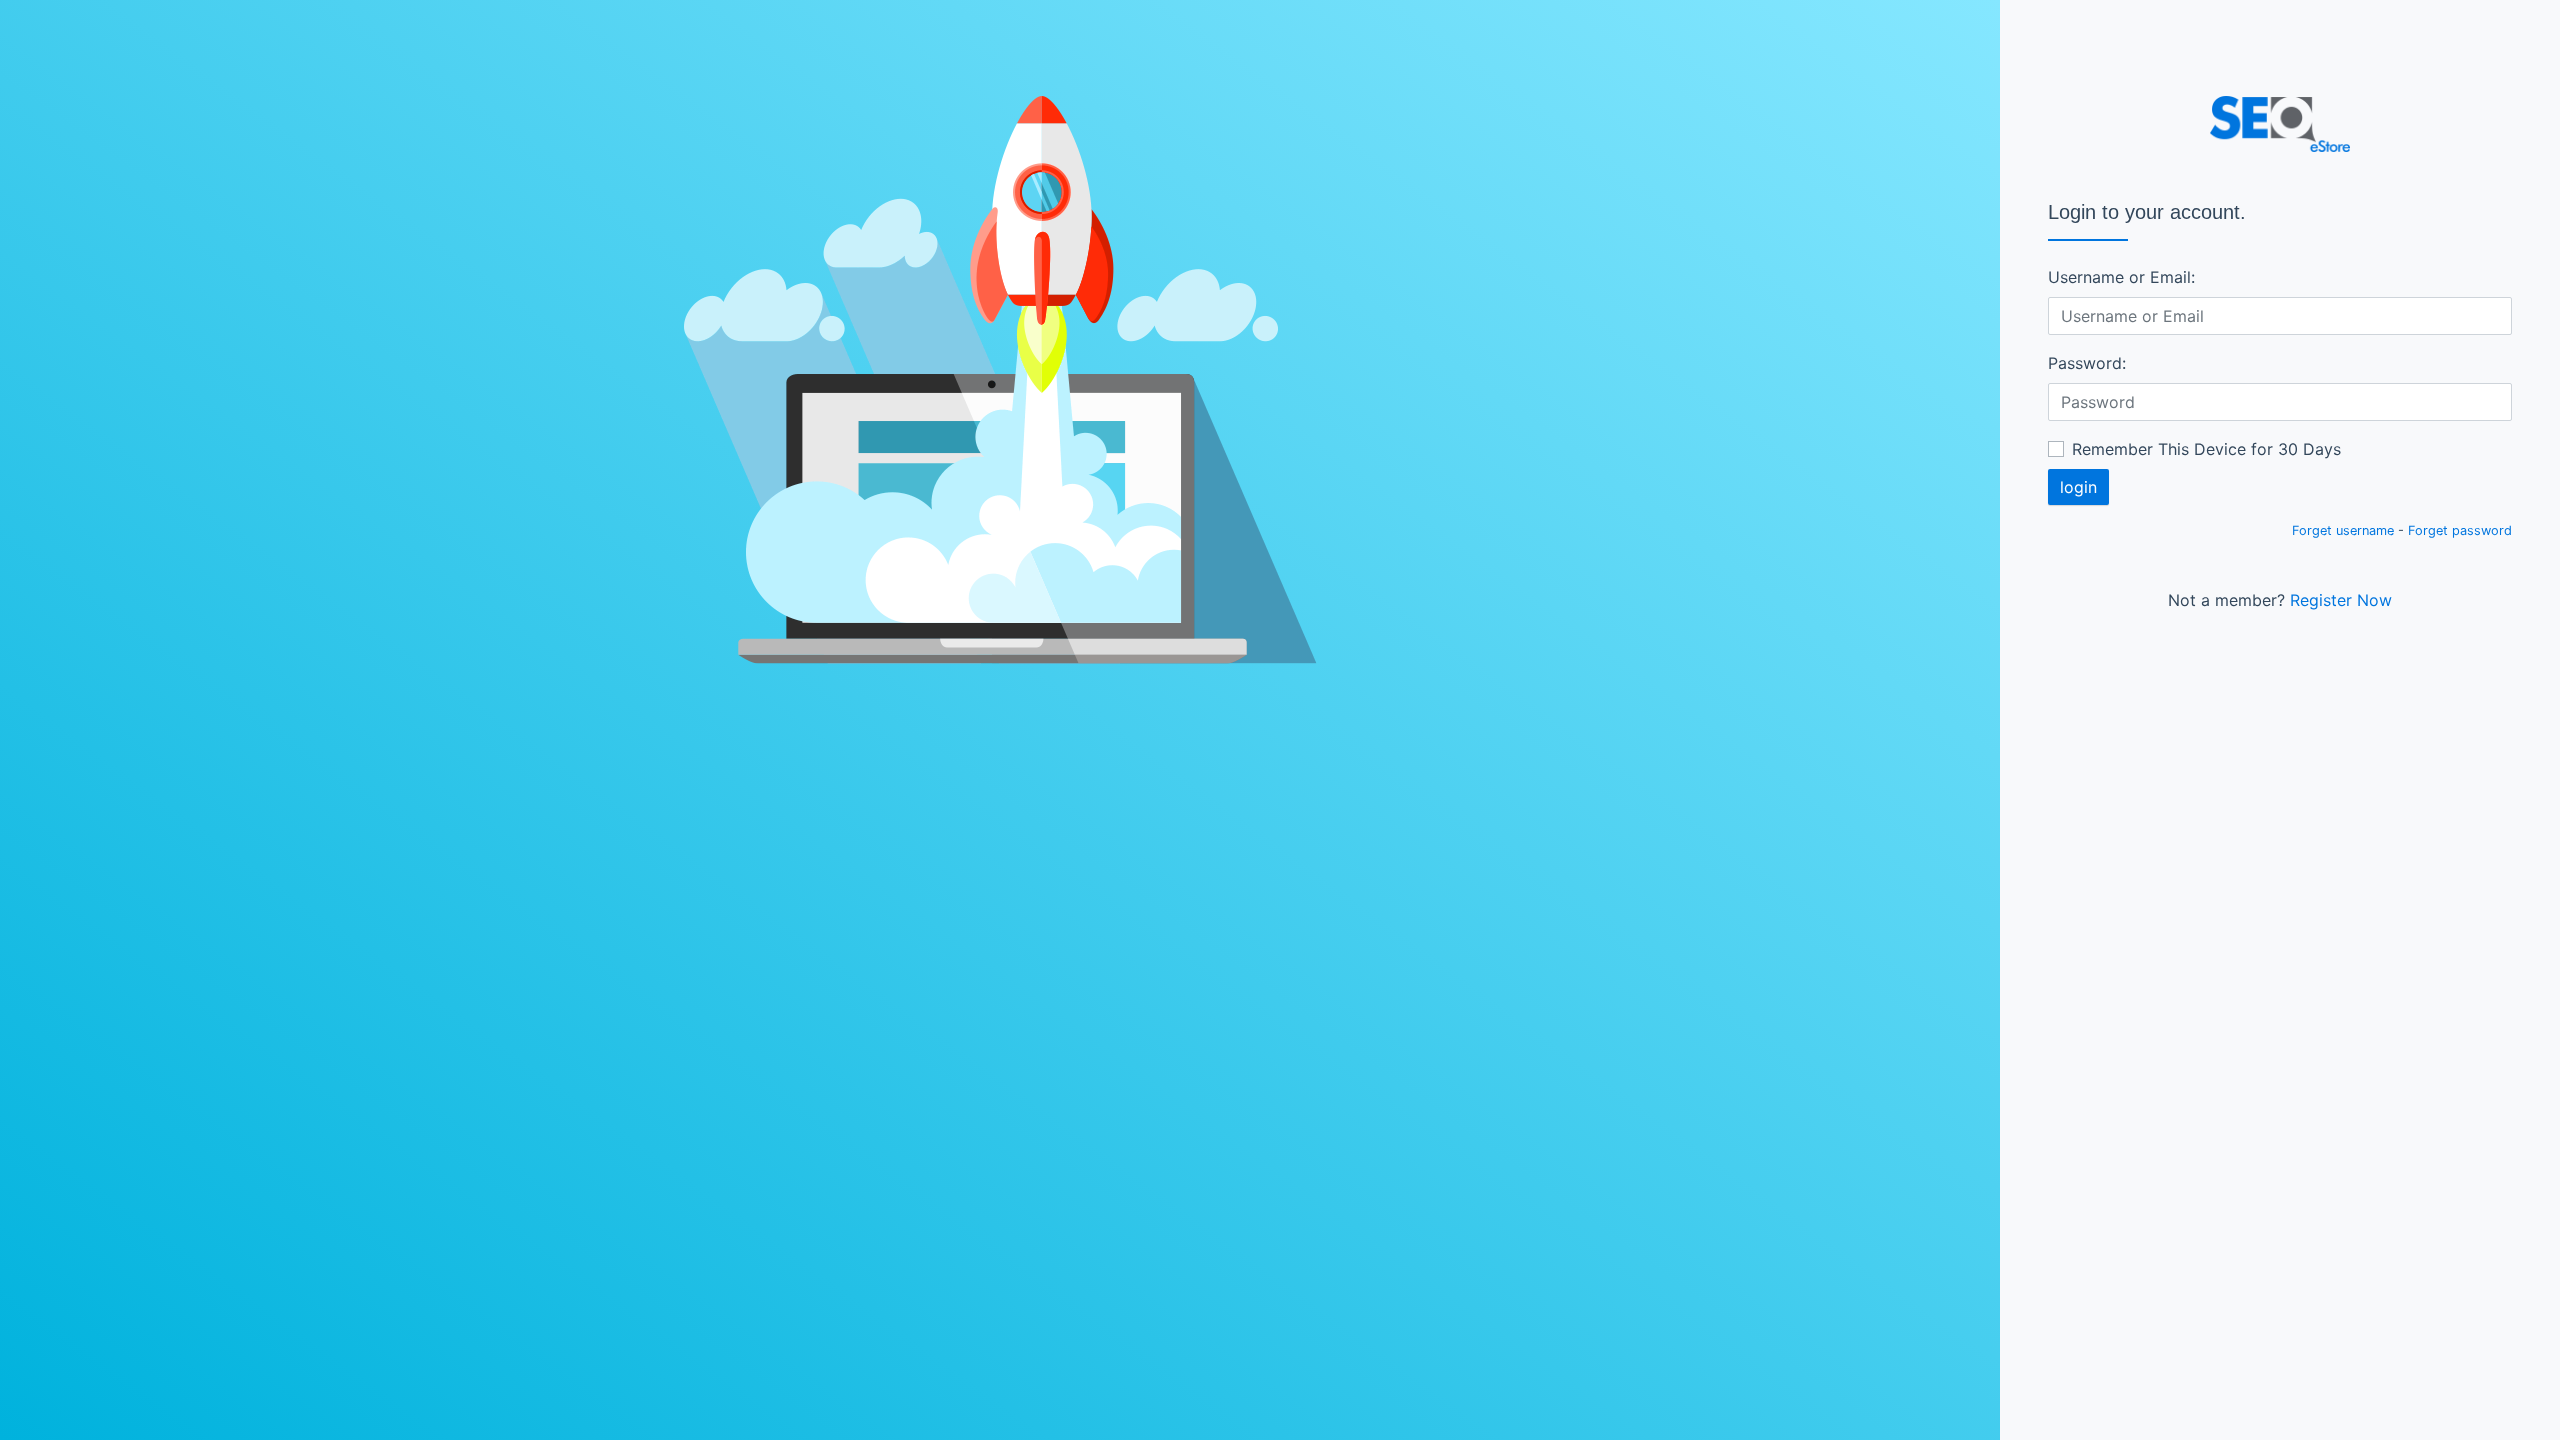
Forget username (2343, 530)
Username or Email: (2121, 277)
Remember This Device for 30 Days (2206, 449)
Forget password (2460, 530)
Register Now (2341, 600)
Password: (2087, 363)
